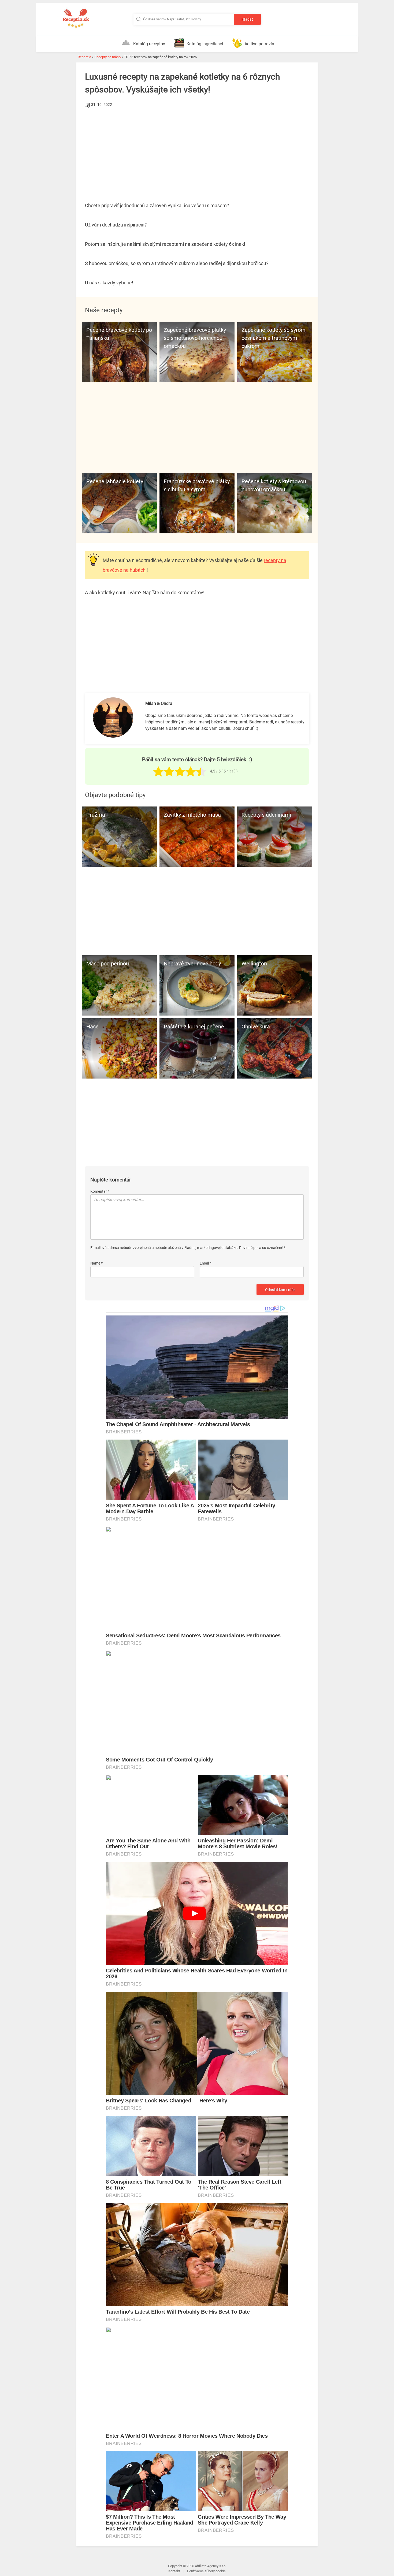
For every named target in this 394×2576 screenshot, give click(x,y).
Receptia (84, 57)
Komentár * (100, 1191)
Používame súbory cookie (206, 2571)
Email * (205, 1263)
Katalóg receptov (149, 44)
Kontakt (174, 2571)
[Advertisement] (197, 149)
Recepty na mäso (107, 57)
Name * (96, 1263)
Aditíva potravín (259, 44)
